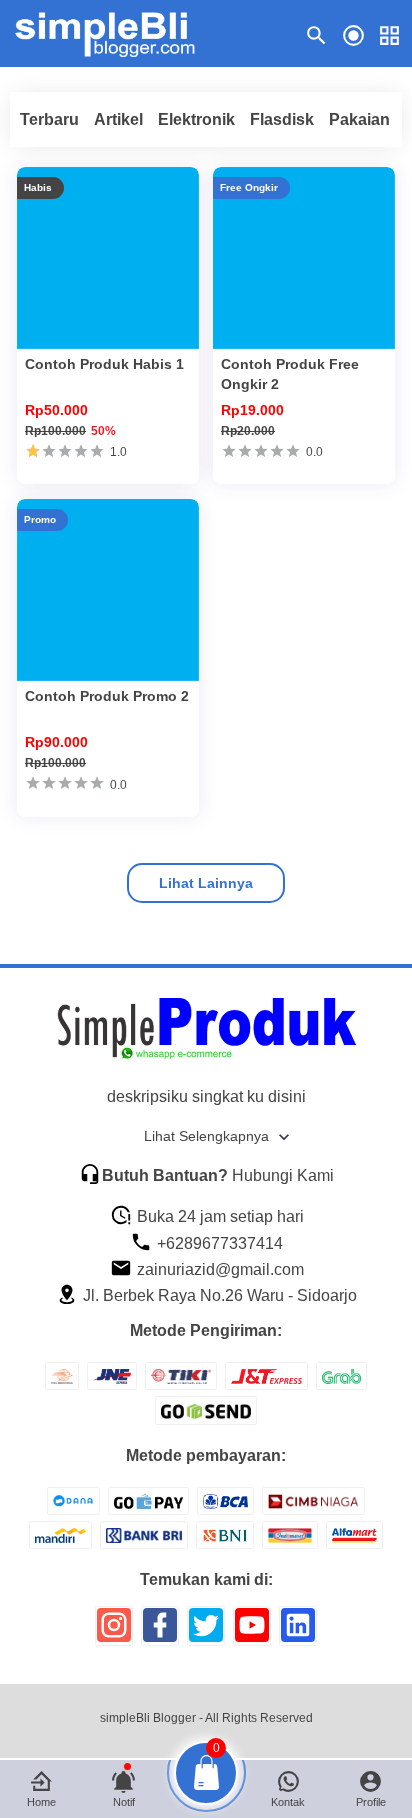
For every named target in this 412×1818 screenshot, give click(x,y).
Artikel (118, 119)
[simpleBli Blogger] (117, 34)
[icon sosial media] (114, 1632)
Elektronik (196, 119)
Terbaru (49, 119)
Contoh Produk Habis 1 (104, 364)
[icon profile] (353, 34)
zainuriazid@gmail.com (218, 1269)
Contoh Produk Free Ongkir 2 (290, 374)
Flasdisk (282, 119)
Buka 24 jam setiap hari (218, 1216)
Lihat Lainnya (206, 883)
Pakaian (359, 119)
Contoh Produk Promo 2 (107, 696)
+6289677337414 (218, 1243)
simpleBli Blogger (148, 1718)
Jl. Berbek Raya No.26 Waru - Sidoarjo (218, 1295)
